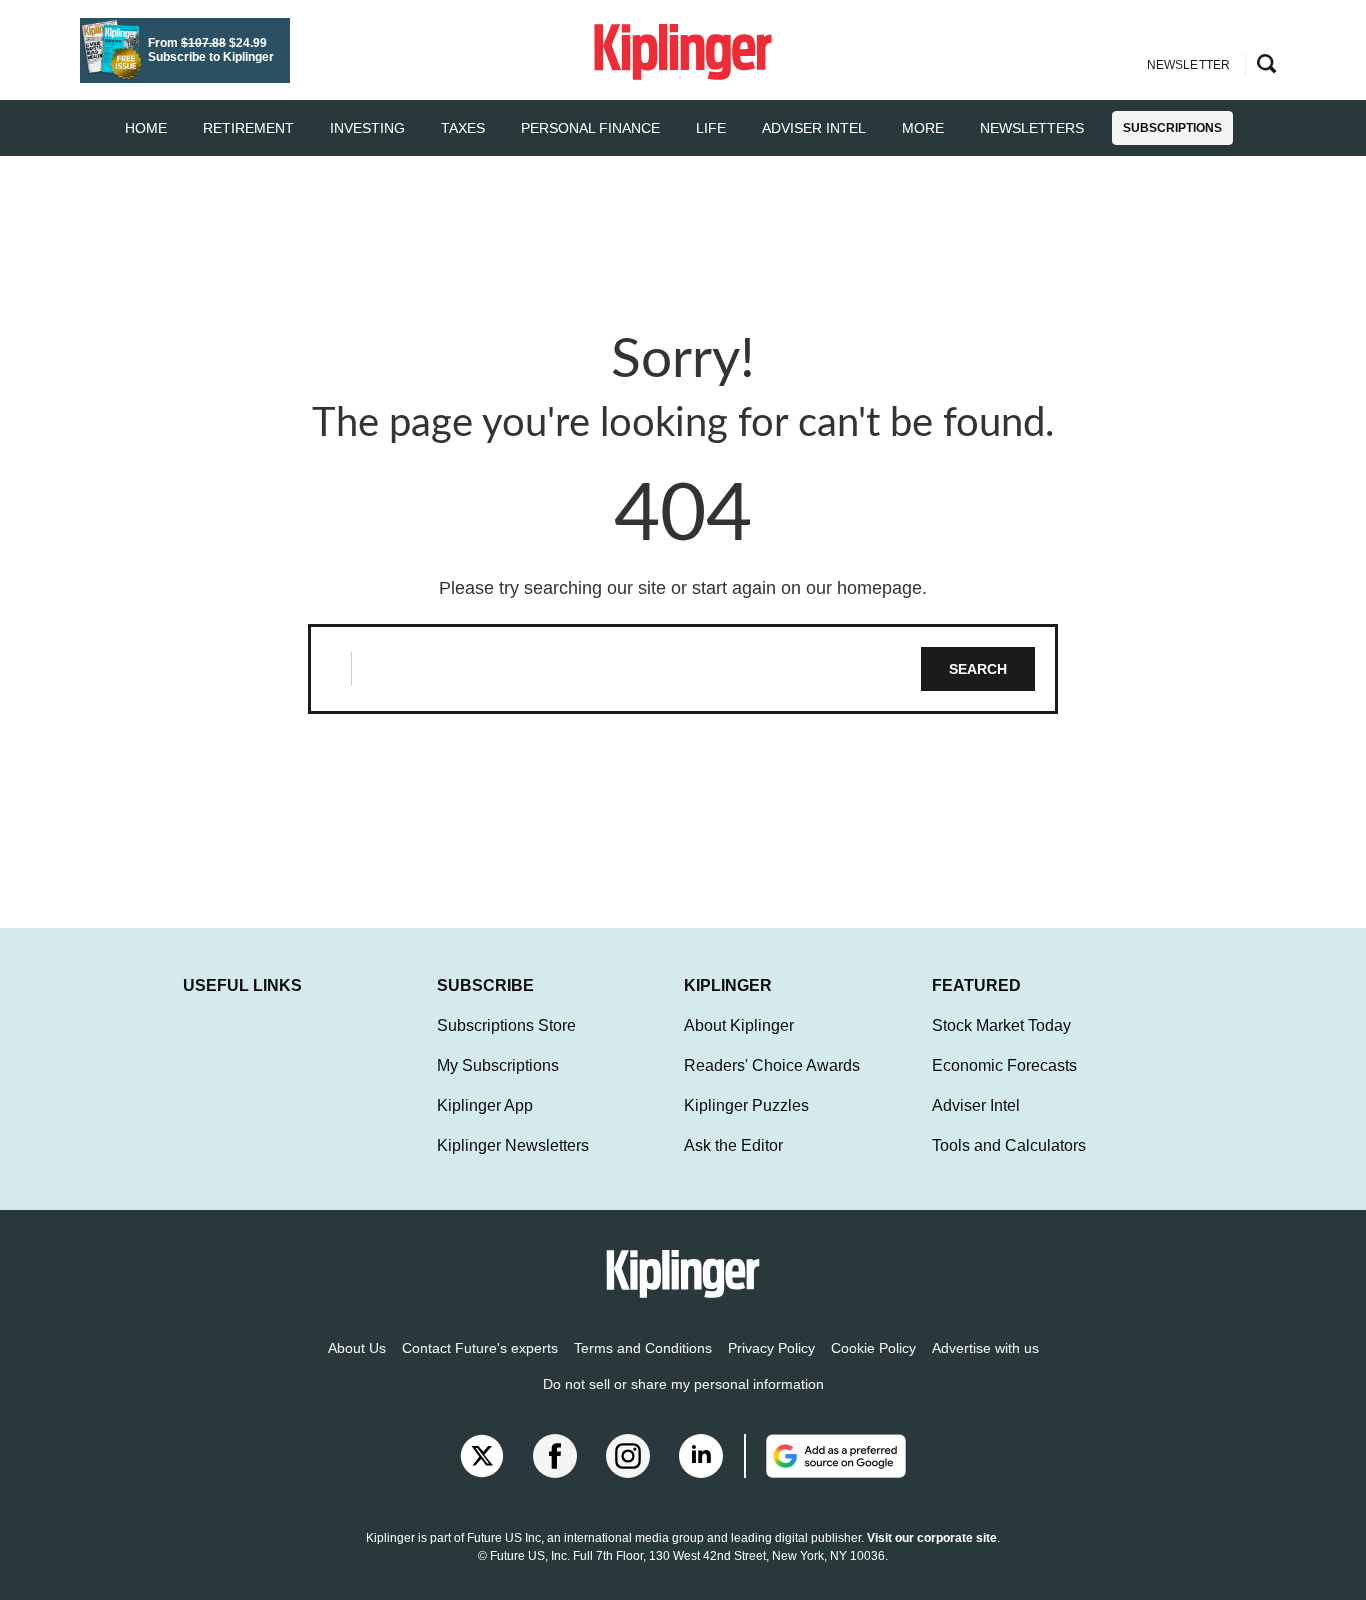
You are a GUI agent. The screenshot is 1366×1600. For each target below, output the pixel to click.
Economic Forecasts (1004, 1065)
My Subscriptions (498, 1065)
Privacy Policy (771, 1348)
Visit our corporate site (932, 1538)
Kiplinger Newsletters (513, 1145)
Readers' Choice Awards (772, 1065)
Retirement (248, 128)
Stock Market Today (1001, 1025)
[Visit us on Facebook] (555, 1456)
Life (711, 128)
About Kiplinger (739, 1025)
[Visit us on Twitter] (482, 1456)
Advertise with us (985, 1348)
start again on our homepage (807, 588)
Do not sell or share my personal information (683, 1384)
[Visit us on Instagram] (628, 1456)
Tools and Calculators (1009, 1145)
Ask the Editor (733, 1145)
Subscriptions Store (506, 1025)
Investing (367, 128)
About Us (357, 1348)
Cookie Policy (873, 1348)
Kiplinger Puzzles (746, 1105)
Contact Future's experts (480, 1348)
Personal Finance (590, 128)
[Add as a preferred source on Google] (825, 1456)
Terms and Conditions (643, 1348)
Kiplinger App (485, 1105)
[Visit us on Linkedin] (701, 1456)
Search (978, 669)
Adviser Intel (814, 128)
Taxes (463, 128)
